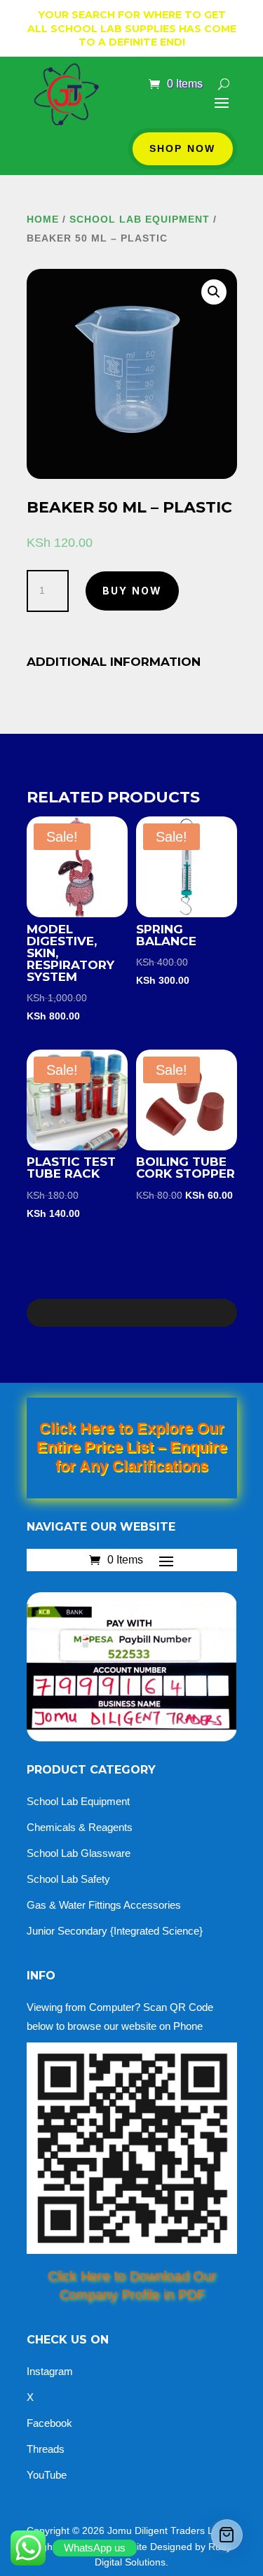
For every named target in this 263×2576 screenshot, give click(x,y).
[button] (214, 292)
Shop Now (183, 148)
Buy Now (133, 591)
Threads (46, 2449)
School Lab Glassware (79, 1853)
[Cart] (227, 2535)
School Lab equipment (140, 219)
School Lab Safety (68, 1879)
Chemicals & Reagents (80, 1827)
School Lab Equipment (78, 1801)
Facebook (49, 2423)
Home (43, 219)
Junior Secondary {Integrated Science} (115, 1931)
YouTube (47, 2475)
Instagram (50, 2371)
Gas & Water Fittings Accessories (104, 1905)
